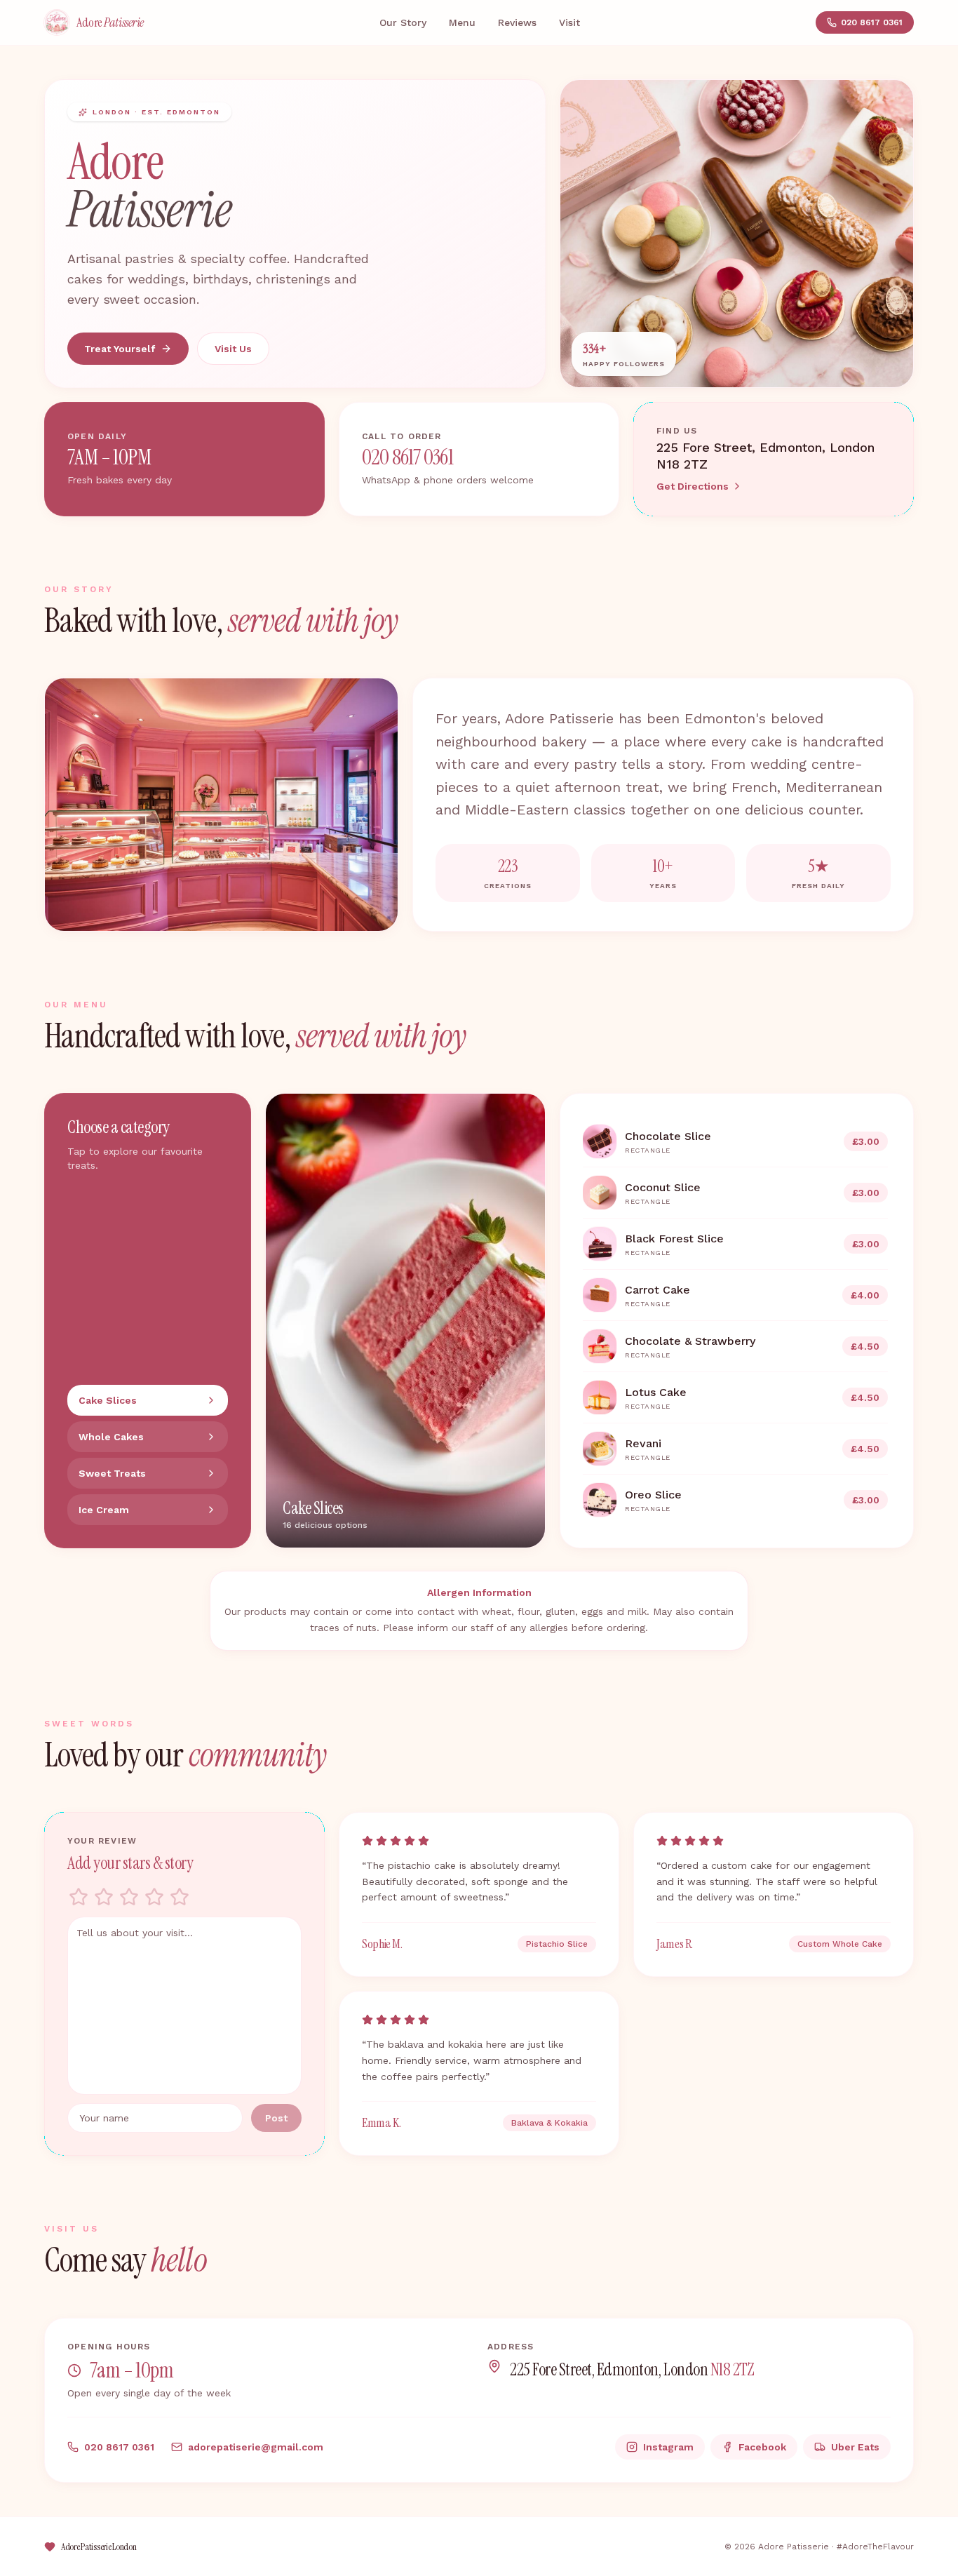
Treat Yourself (120, 349)
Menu (462, 22)
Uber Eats (855, 2447)
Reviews (517, 22)
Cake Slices (108, 1400)
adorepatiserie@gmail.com (256, 2447)
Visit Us (233, 349)
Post (276, 2118)
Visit (569, 22)
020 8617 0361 (872, 22)
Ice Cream (104, 1510)
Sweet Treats (112, 1473)
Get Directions (693, 486)
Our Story (403, 22)
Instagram (668, 2447)
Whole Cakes (111, 1437)
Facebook (762, 2447)
